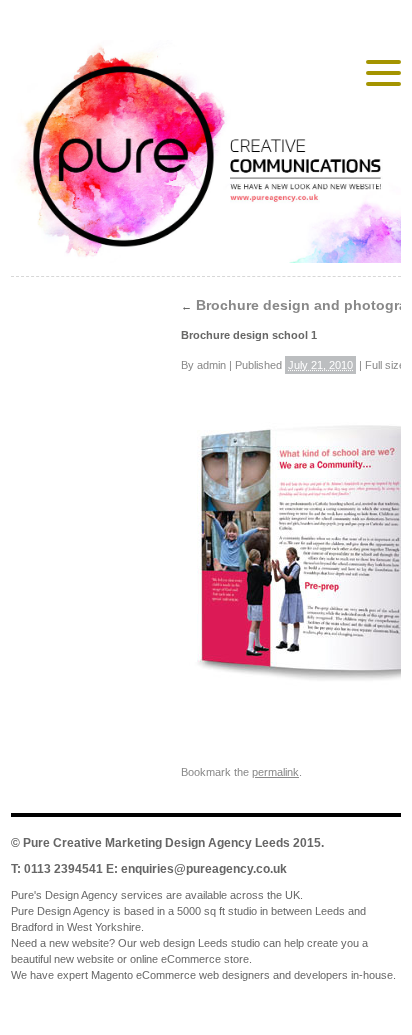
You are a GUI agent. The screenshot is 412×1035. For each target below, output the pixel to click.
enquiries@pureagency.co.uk (204, 869)
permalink (275, 772)
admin (211, 365)
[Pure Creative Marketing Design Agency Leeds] (206, 155)
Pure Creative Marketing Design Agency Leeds (156, 843)
